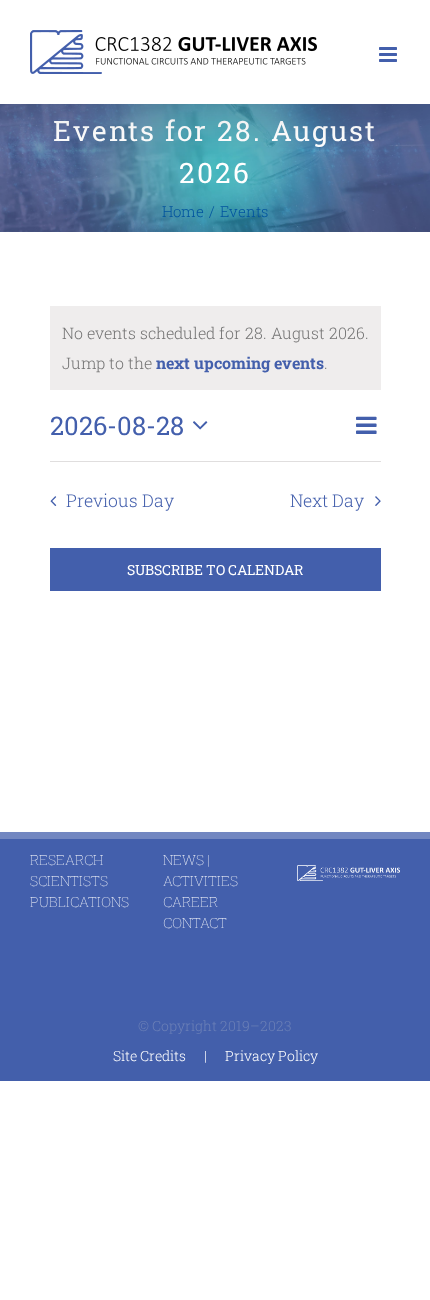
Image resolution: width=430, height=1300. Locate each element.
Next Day (327, 500)
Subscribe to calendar (215, 569)
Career (190, 901)
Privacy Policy (271, 1055)
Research (66, 859)
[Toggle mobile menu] (389, 54)
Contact (195, 922)
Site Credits (149, 1055)
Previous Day (120, 500)
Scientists (69, 880)
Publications (79, 901)
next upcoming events (240, 362)
